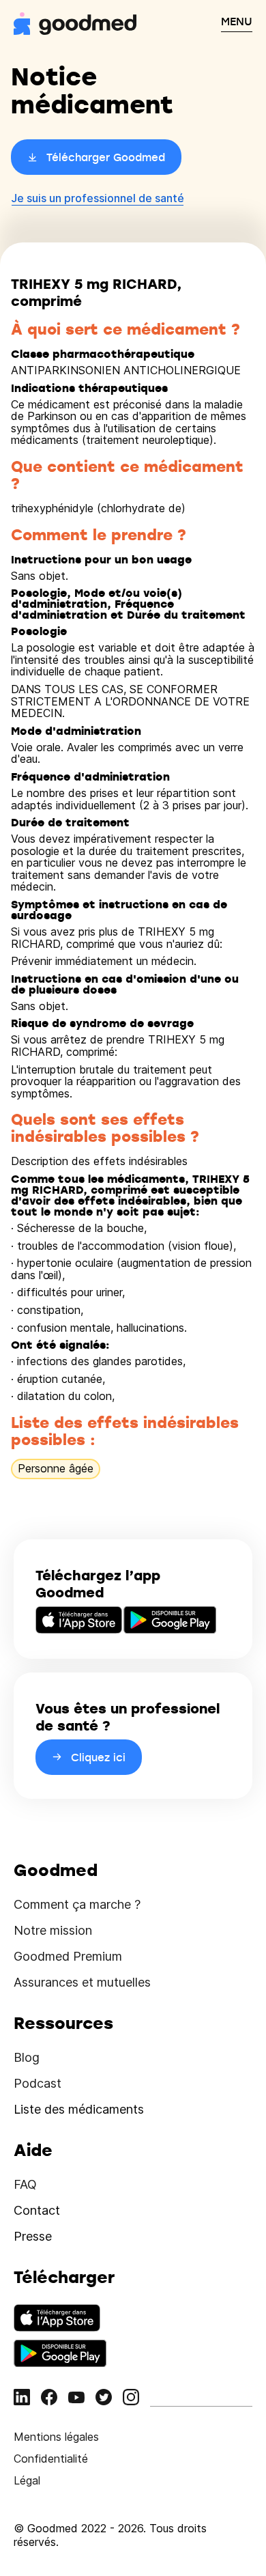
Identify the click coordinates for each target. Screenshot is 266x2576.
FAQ (25, 2184)
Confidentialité (51, 2459)
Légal (27, 2480)
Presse (33, 2236)
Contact (37, 2210)
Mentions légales (56, 2437)
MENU (237, 21)
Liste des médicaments (79, 2109)
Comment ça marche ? (77, 1904)
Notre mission (53, 1930)
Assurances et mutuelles (82, 1982)
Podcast (38, 2083)
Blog (27, 2057)
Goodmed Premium (68, 1956)
